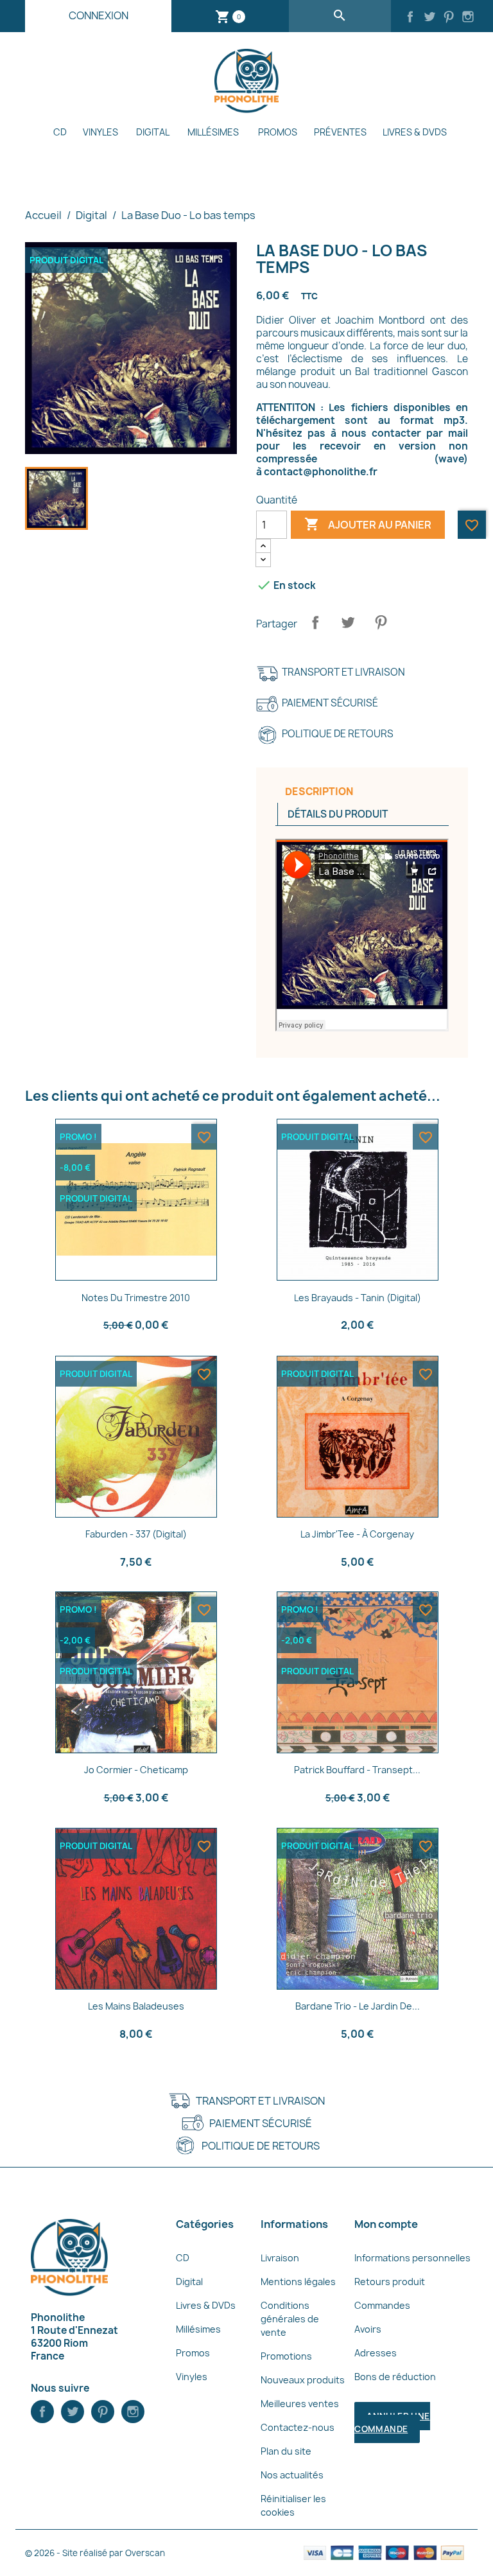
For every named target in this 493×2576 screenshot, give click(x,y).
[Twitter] (429, 18)
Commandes (382, 2305)
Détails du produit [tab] (338, 814)
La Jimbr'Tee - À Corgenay (357, 1534)
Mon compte (386, 2224)
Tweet (348, 622)
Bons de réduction (395, 2377)
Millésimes (213, 132)
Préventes (340, 132)
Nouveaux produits (303, 2380)
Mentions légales (298, 2282)
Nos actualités (292, 2475)
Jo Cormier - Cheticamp (136, 1770)
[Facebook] (410, 18)
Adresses (376, 2353)
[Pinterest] (449, 18)
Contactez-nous (298, 2427)
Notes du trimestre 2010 (136, 1298)
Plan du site (286, 2451)
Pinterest (381, 622)
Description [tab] (319, 792)
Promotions (286, 2356)
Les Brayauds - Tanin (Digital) (358, 1298)
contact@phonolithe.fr (321, 472)
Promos (278, 132)
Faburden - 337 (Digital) (136, 1534)
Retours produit (390, 2282)
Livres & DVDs (415, 132)
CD (60, 132)
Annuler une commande (392, 2423)
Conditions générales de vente (290, 2319)
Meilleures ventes (300, 2404)
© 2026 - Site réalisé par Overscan (95, 2553)
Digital (153, 132)
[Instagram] (468, 18)
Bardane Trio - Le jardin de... (358, 2006)
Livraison (280, 2258)
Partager (315, 622)
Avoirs (368, 2329)
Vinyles (100, 132)
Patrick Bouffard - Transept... (357, 1770)
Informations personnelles (412, 2258)
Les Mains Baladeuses (136, 2006)
